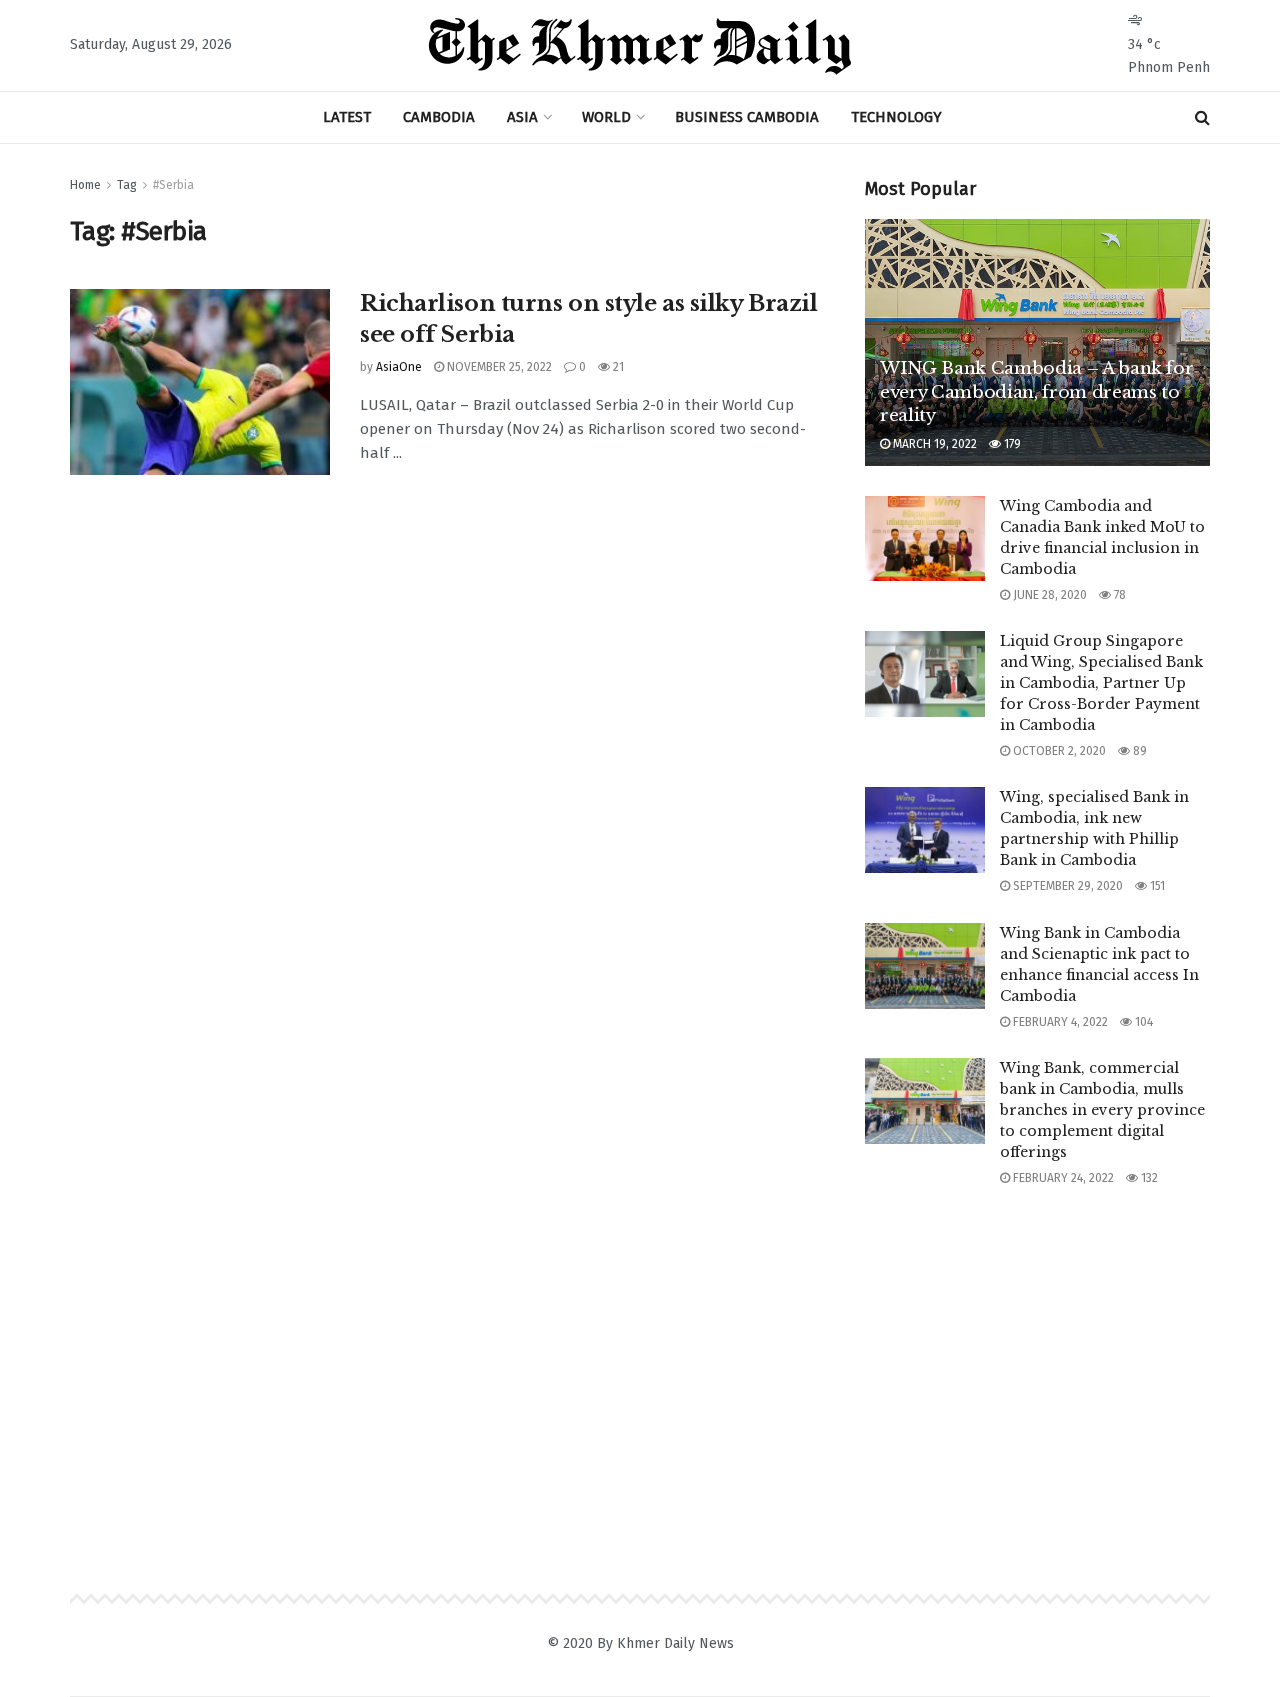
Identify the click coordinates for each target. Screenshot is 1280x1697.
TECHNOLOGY (896, 117)
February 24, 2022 (1062, 1178)
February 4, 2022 (1059, 1022)
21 (617, 367)
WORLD (606, 117)
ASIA (522, 117)
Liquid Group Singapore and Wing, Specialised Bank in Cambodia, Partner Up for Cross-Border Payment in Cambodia (1101, 683)
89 (1138, 751)
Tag (127, 185)
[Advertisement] (1038, 1355)
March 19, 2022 (933, 444)
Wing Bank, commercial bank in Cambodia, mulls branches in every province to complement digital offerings (1102, 1110)
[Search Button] (1202, 117)
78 (1118, 595)
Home (85, 185)
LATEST (347, 117)
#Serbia (173, 185)
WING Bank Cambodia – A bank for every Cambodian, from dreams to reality (1036, 392)
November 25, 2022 (498, 367)
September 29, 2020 (1066, 886)
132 (1148, 1178)
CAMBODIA (439, 117)
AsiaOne (399, 367)
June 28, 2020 (1048, 595)
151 (1156, 886)
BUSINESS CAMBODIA (747, 117)
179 (1011, 444)
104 (1142, 1022)
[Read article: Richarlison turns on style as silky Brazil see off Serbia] (200, 382)
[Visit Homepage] (640, 46)
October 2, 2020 (1058, 751)
